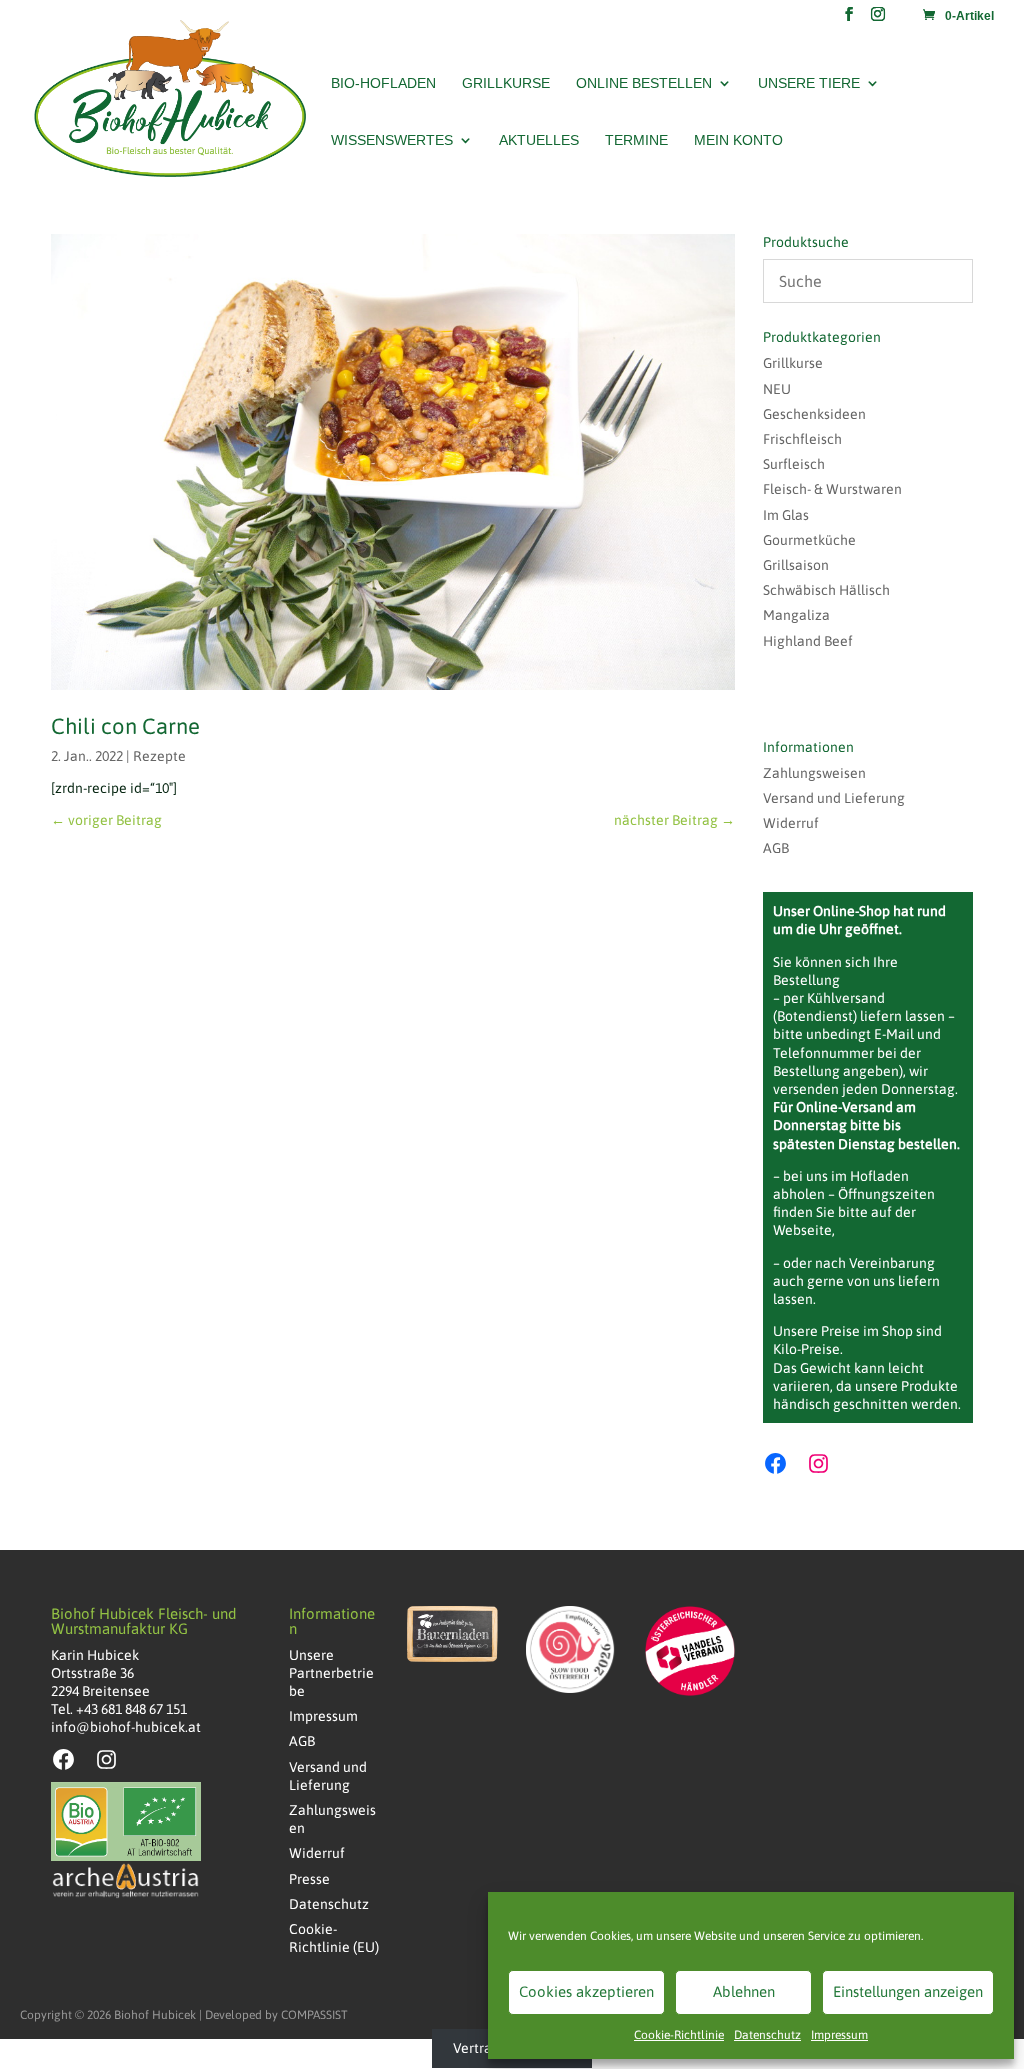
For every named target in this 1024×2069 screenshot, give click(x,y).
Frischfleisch (802, 439)
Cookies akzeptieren (586, 1991)
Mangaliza (796, 615)
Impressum (839, 2035)
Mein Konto (738, 140)
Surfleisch (794, 464)
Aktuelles (539, 140)
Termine (636, 140)
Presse (309, 1879)
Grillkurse (506, 83)
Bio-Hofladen (383, 83)
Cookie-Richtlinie (679, 2035)
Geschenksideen (814, 414)
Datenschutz (767, 2035)
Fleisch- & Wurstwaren (832, 489)
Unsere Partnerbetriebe (331, 1673)
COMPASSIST (314, 2015)
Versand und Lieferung (834, 798)
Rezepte (159, 756)
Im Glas (786, 515)
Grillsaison (796, 565)
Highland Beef (808, 641)
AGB (776, 848)
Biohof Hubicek (155, 2015)
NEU (777, 389)
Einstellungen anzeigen (908, 1991)
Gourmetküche (809, 540)
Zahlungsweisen (814, 773)
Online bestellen (644, 83)
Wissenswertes (392, 140)
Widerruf (791, 823)
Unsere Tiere (809, 83)
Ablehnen (744, 1991)
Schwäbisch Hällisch (826, 590)
